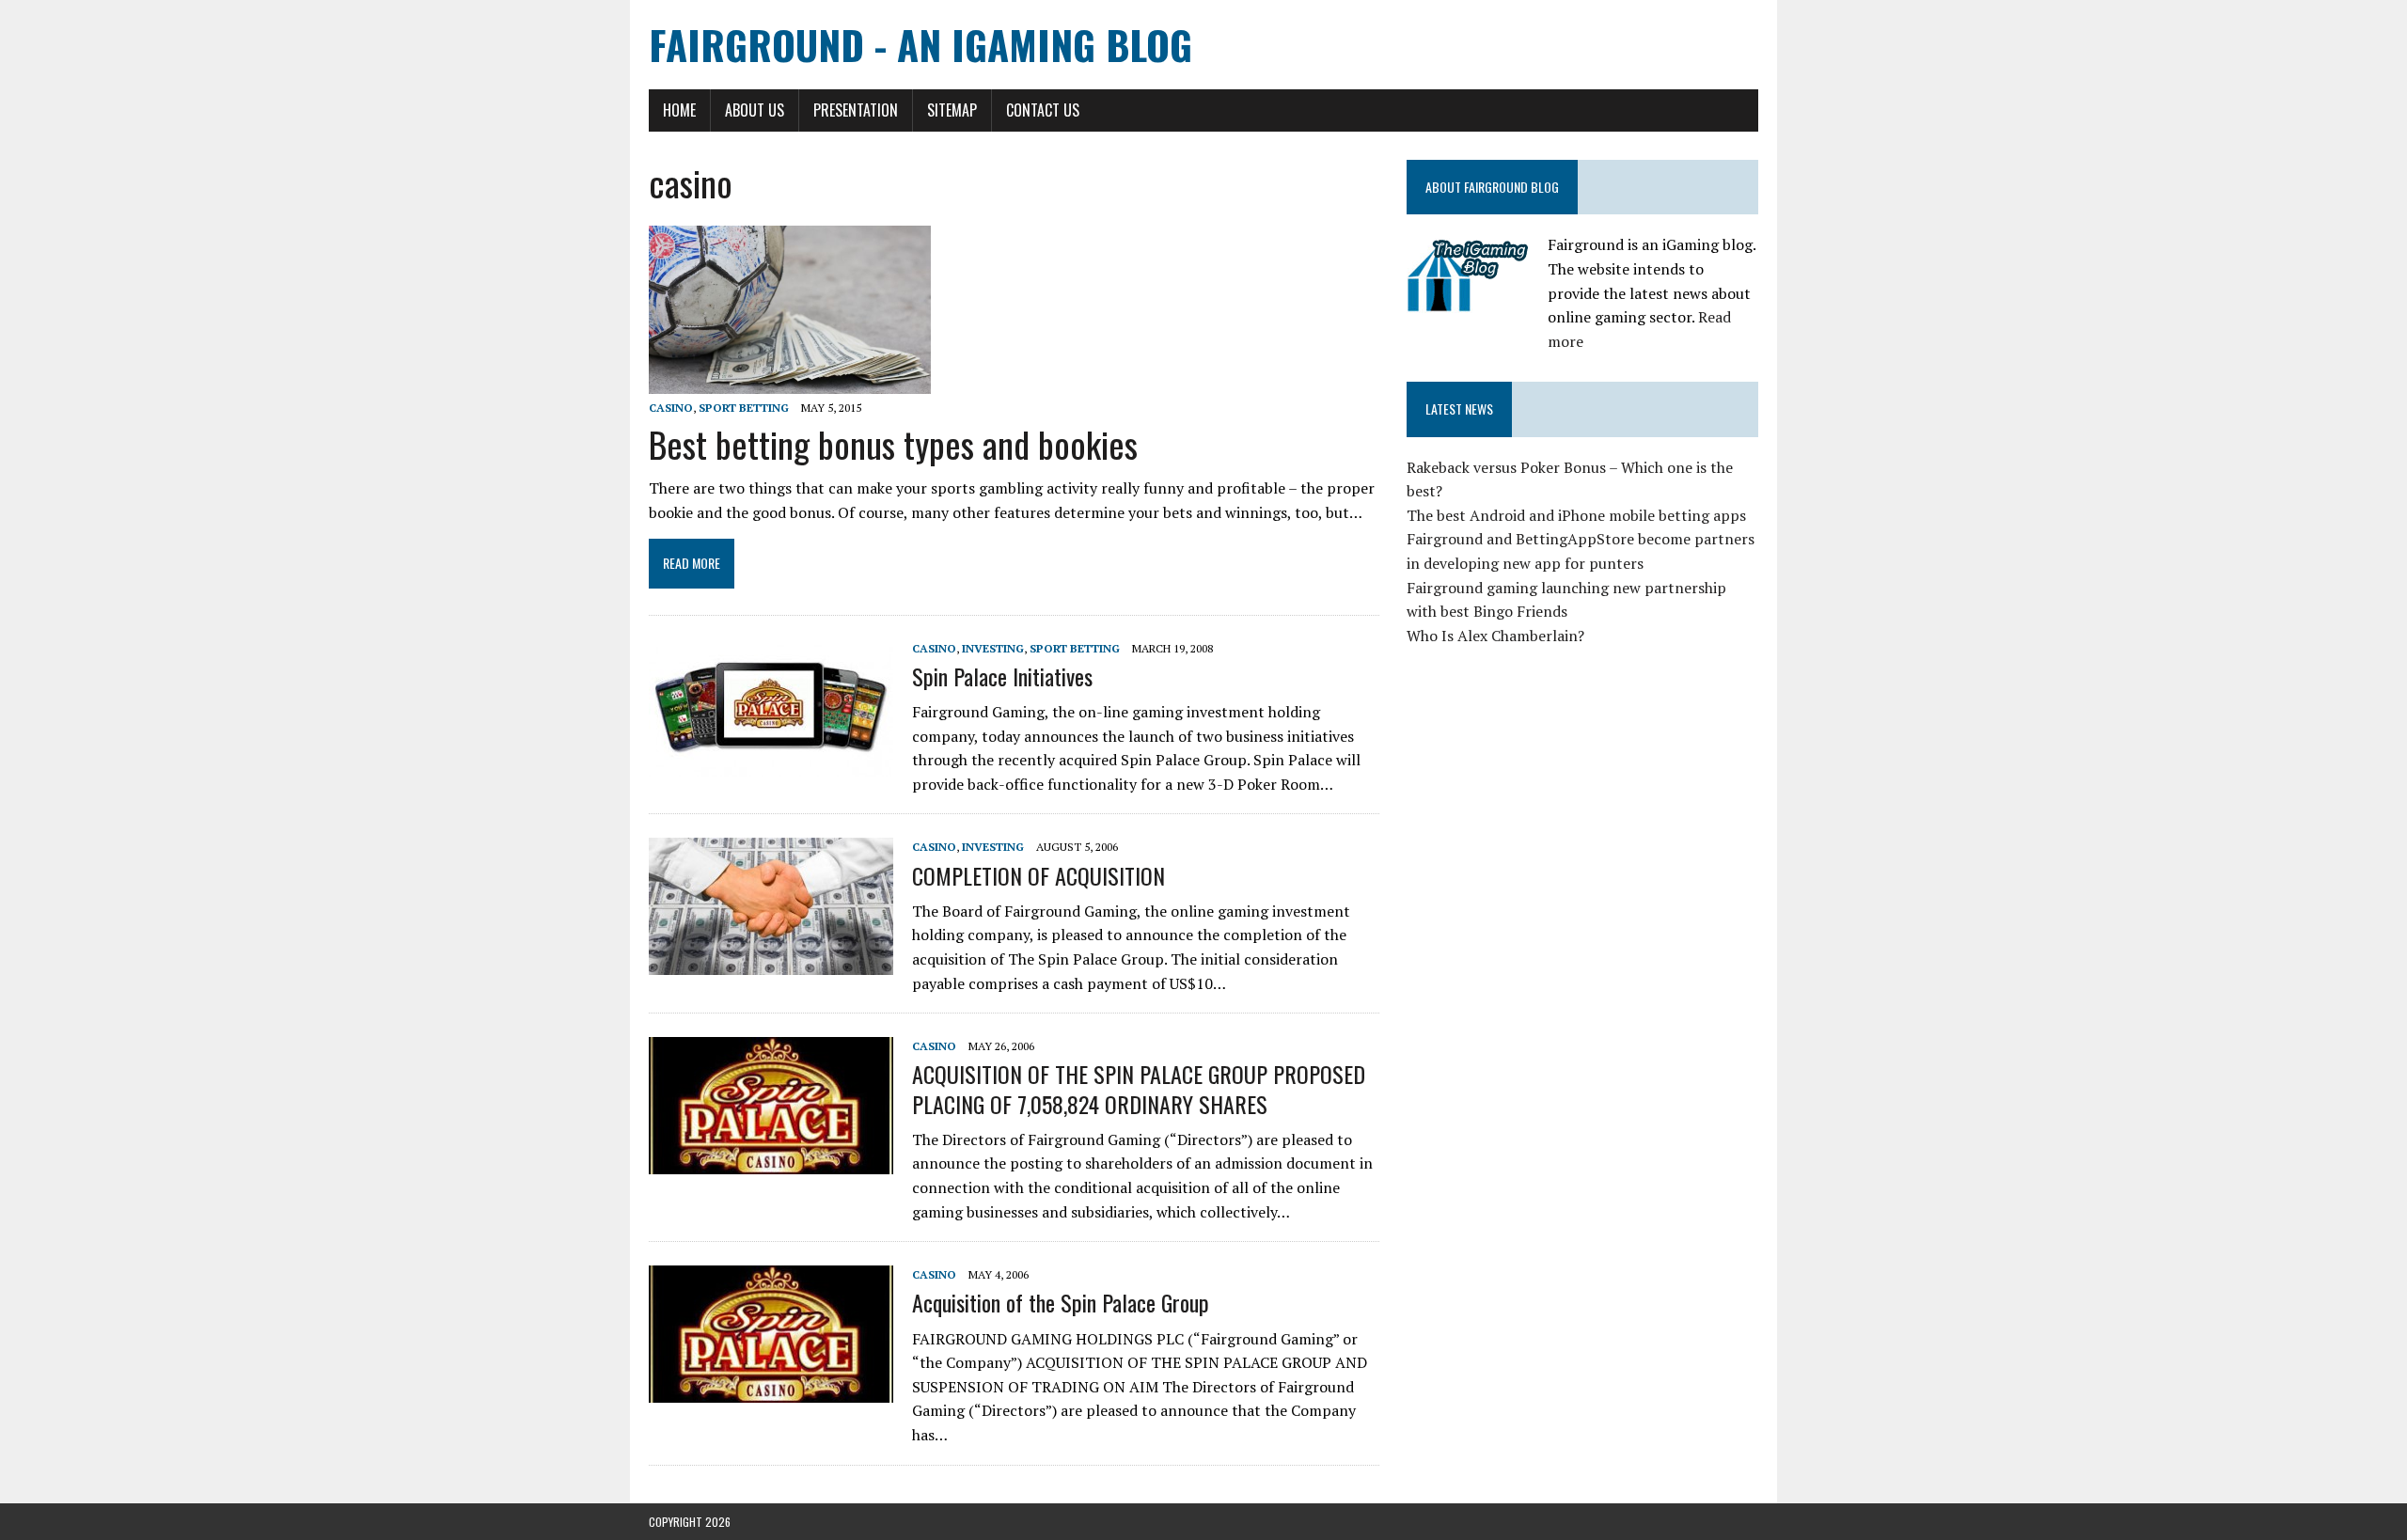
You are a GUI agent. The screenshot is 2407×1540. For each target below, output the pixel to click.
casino (671, 408)
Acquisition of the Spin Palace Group (1061, 1302)
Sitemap (952, 110)
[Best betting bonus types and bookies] (790, 381)
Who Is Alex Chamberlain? (1495, 636)
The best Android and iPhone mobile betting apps (1576, 515)
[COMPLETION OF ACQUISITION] (771, 963)
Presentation (856, 110)
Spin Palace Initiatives (1002, 676)
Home (679, 110)
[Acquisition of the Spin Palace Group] (771, 1391)
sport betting (744, 408)
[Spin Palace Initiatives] (771, 763)
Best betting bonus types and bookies (893, 444)
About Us (755, 110)
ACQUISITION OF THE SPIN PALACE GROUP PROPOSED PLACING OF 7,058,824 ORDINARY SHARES (1139, 1088)
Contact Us (1043, 110)
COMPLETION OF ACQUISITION (1038, 875)
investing (993, 648)
